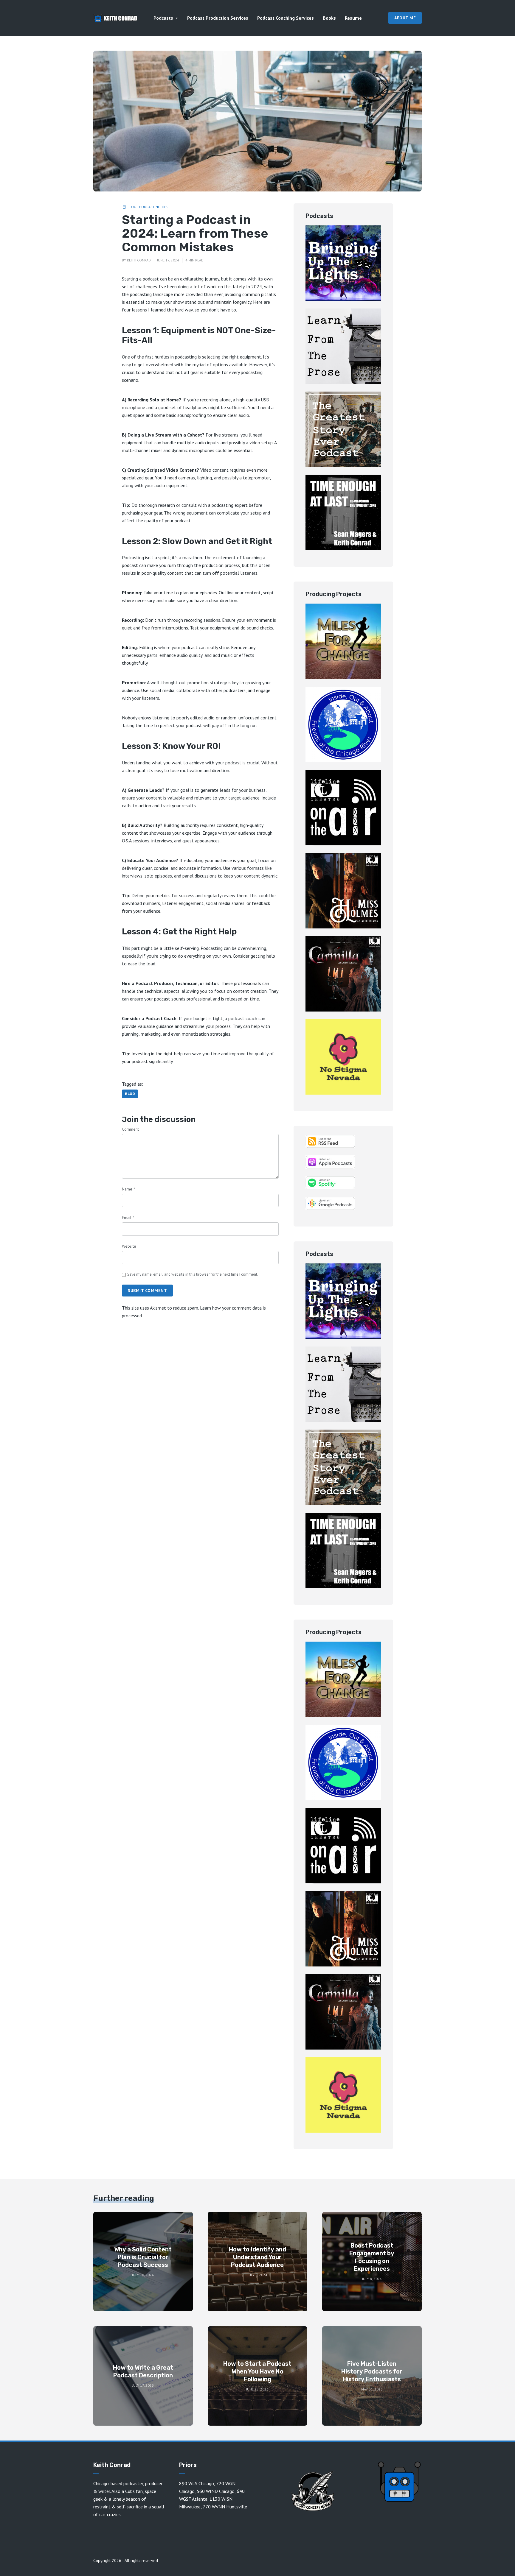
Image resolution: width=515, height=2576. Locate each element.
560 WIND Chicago (216, 2491)
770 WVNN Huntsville (225, 2507)
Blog (132, 207)
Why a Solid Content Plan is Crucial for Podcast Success (143, 2257)
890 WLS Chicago (197, 2483)
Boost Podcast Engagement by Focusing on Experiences (372, 2257)
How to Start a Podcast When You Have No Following (257, 2371)
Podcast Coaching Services (286, 18)
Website (129, 1246)
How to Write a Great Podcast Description (143, 2371)
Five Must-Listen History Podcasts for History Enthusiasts (372, 2371)
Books (329, 18)
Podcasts (163, 18)
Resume (353, 18)
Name (128, 1189)
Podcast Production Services (218, 18)
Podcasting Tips (154, 207)
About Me (405, 18)
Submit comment (147, 1291)
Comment (130, 1129)
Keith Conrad (139, 260)
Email (128, 1218)
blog (130, 1094)
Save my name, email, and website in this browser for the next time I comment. (193, 1274)
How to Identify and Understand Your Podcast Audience (257, 2257)
